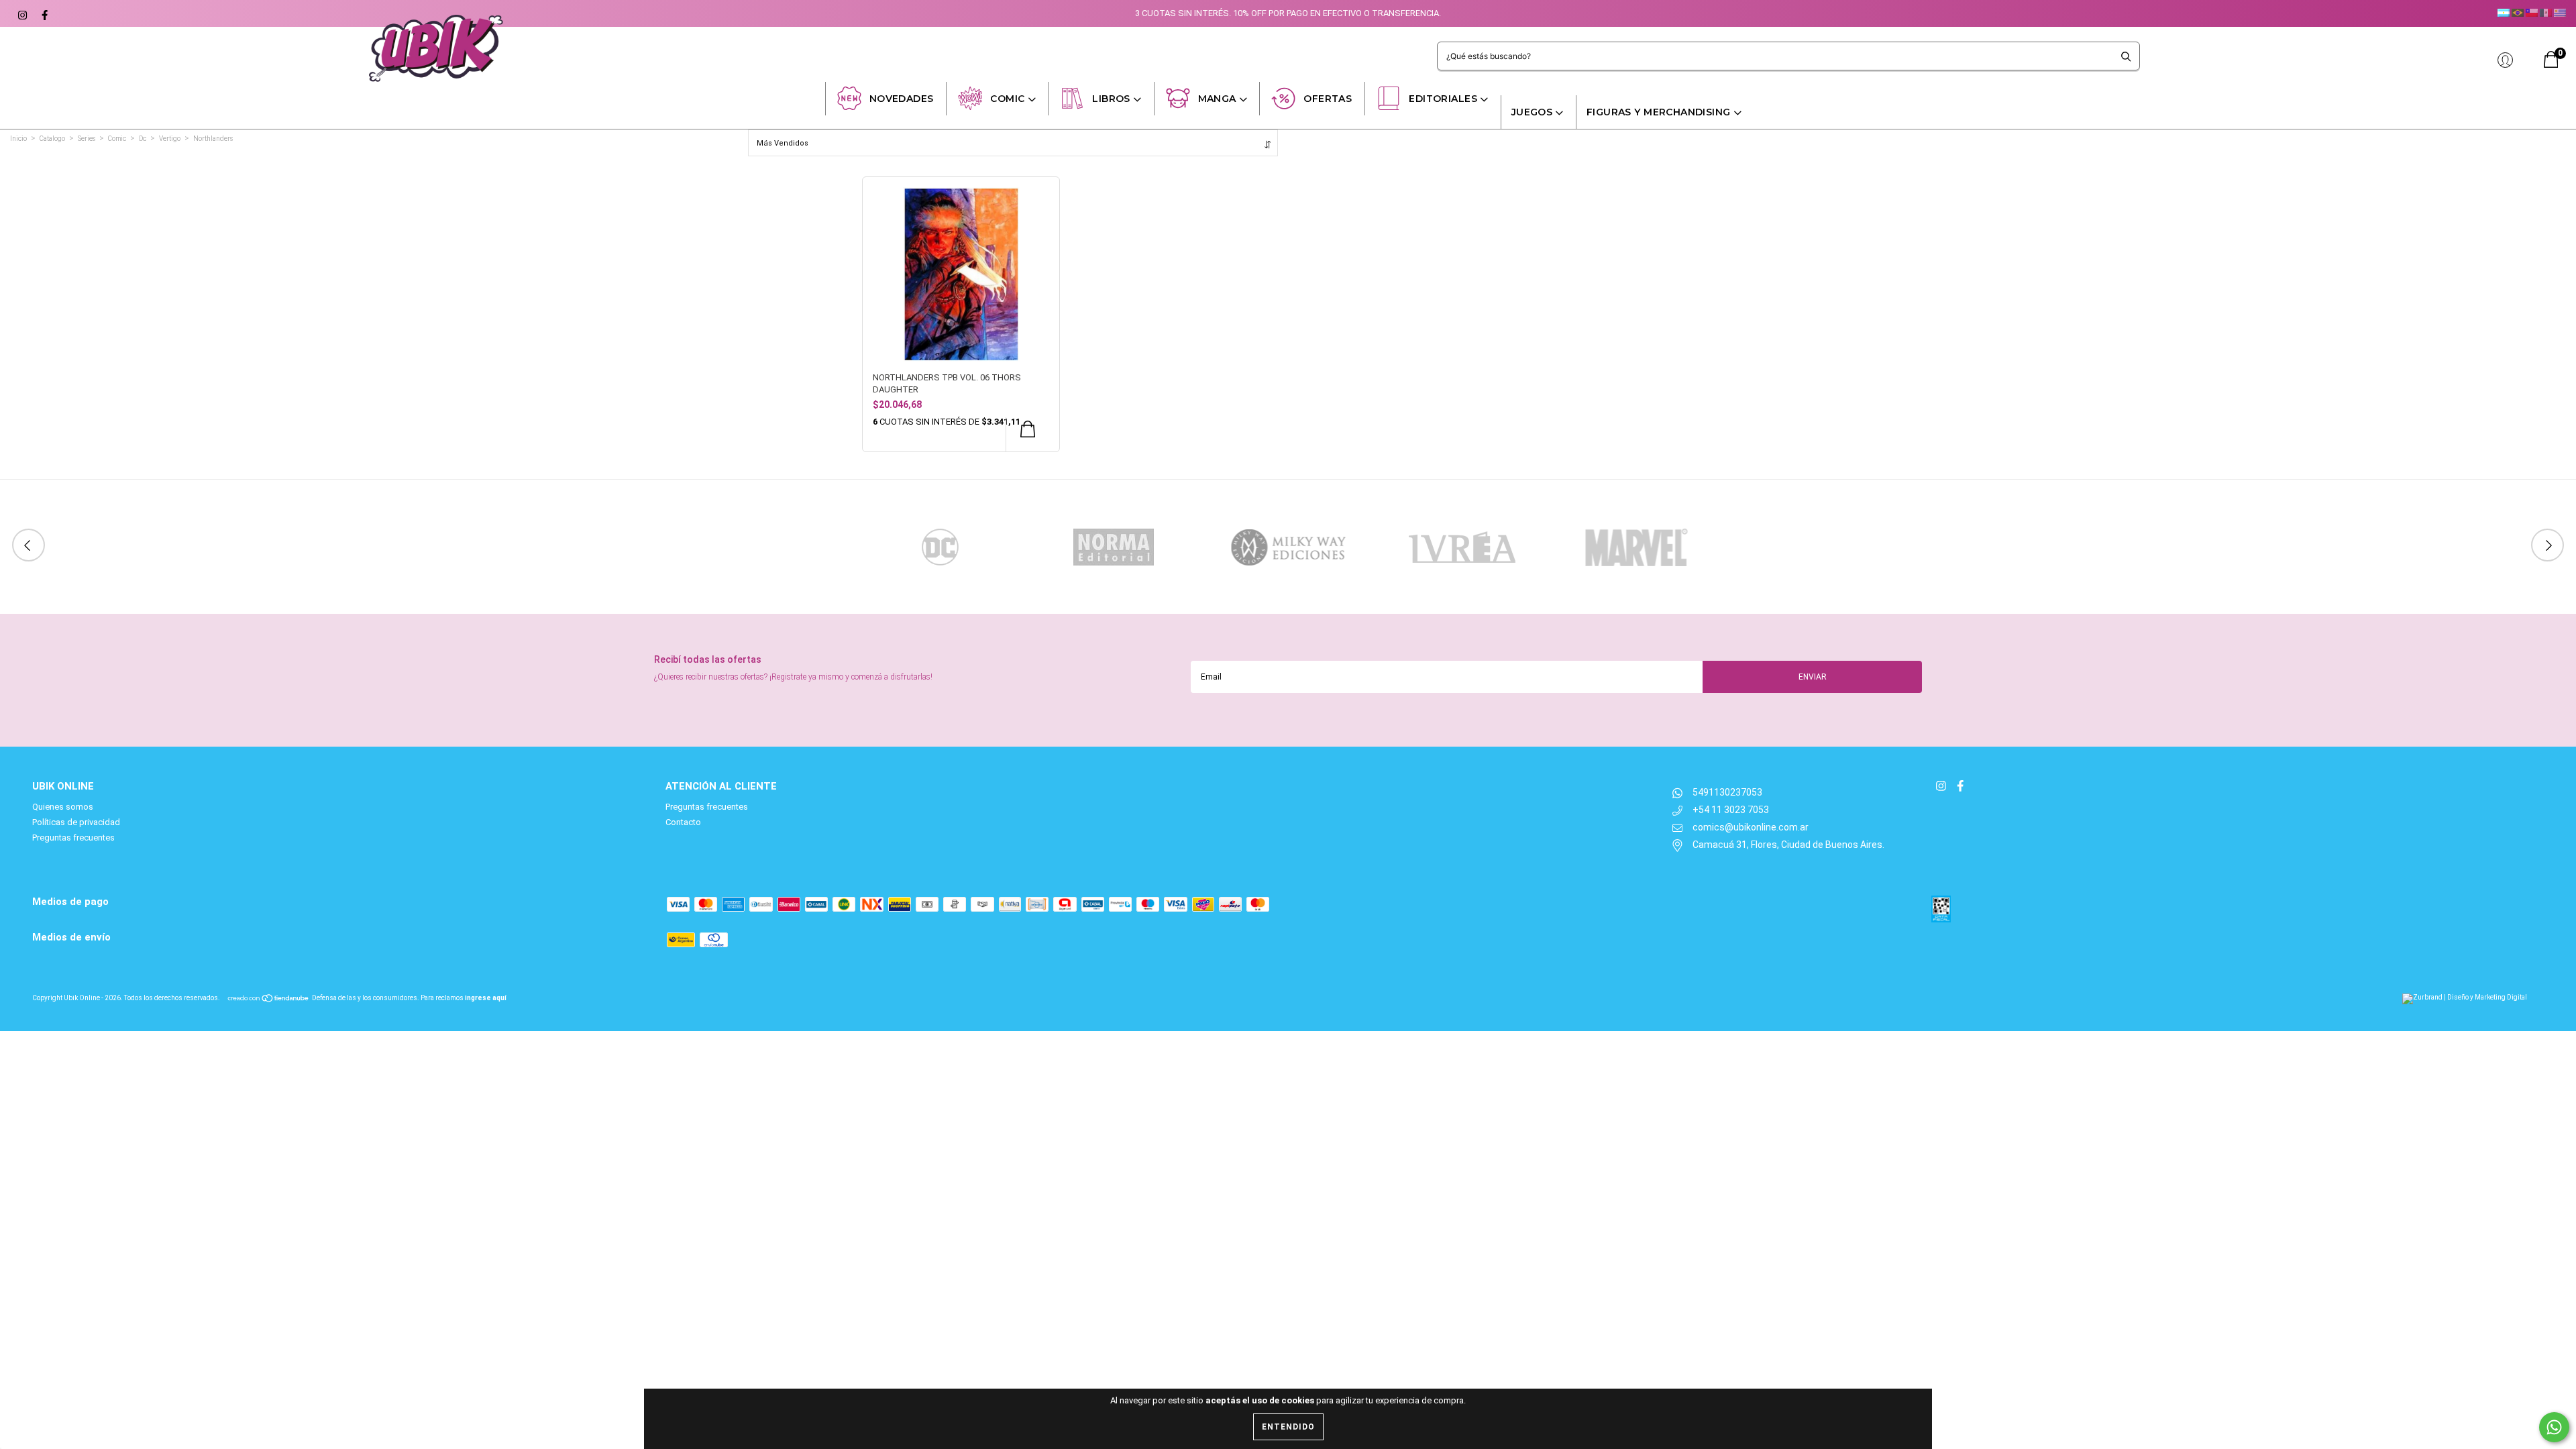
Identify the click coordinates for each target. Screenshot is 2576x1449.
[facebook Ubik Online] (43, 13)
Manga (1217, 99)
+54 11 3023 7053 (1731, 810)
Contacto (683, 822)
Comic (1007, 99)
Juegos (1532, 112)
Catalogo (52, 139)
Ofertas (1328, 99)
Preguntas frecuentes (73, 838)
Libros (1111, 99)
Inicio (18, 139)
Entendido (1288, 1427)
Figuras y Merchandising (1659, 112)
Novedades (902, 99)
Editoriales (1443, 99)
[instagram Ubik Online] (22, 13)
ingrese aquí (486, 998)
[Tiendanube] (269, 998)
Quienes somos (63, 807)
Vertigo (170, 139)
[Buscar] (2126, 56)
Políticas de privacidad (76, 822)
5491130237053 (1727, 792)
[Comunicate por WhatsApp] (2554, 1427)
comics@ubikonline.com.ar (1751, 827)
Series (87, 139)
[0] (2551, 65)
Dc (143, 139)
